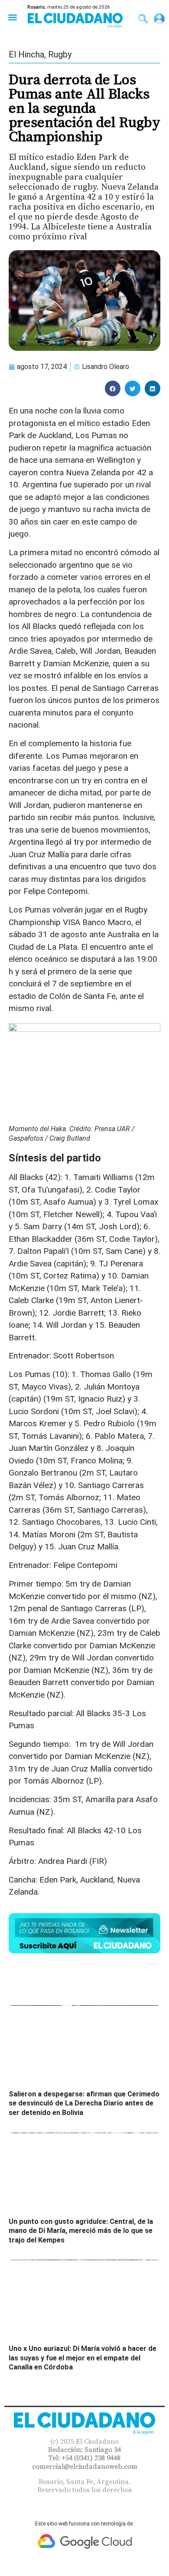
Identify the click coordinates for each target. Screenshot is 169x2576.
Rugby (60, 54)
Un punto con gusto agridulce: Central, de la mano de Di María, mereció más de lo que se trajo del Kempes (81, 2231)
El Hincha (26, 54)
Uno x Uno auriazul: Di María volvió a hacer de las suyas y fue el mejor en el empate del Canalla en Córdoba (83, 2358)
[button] (12, 17)
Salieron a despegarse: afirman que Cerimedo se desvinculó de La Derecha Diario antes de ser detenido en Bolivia (84, 2103)
